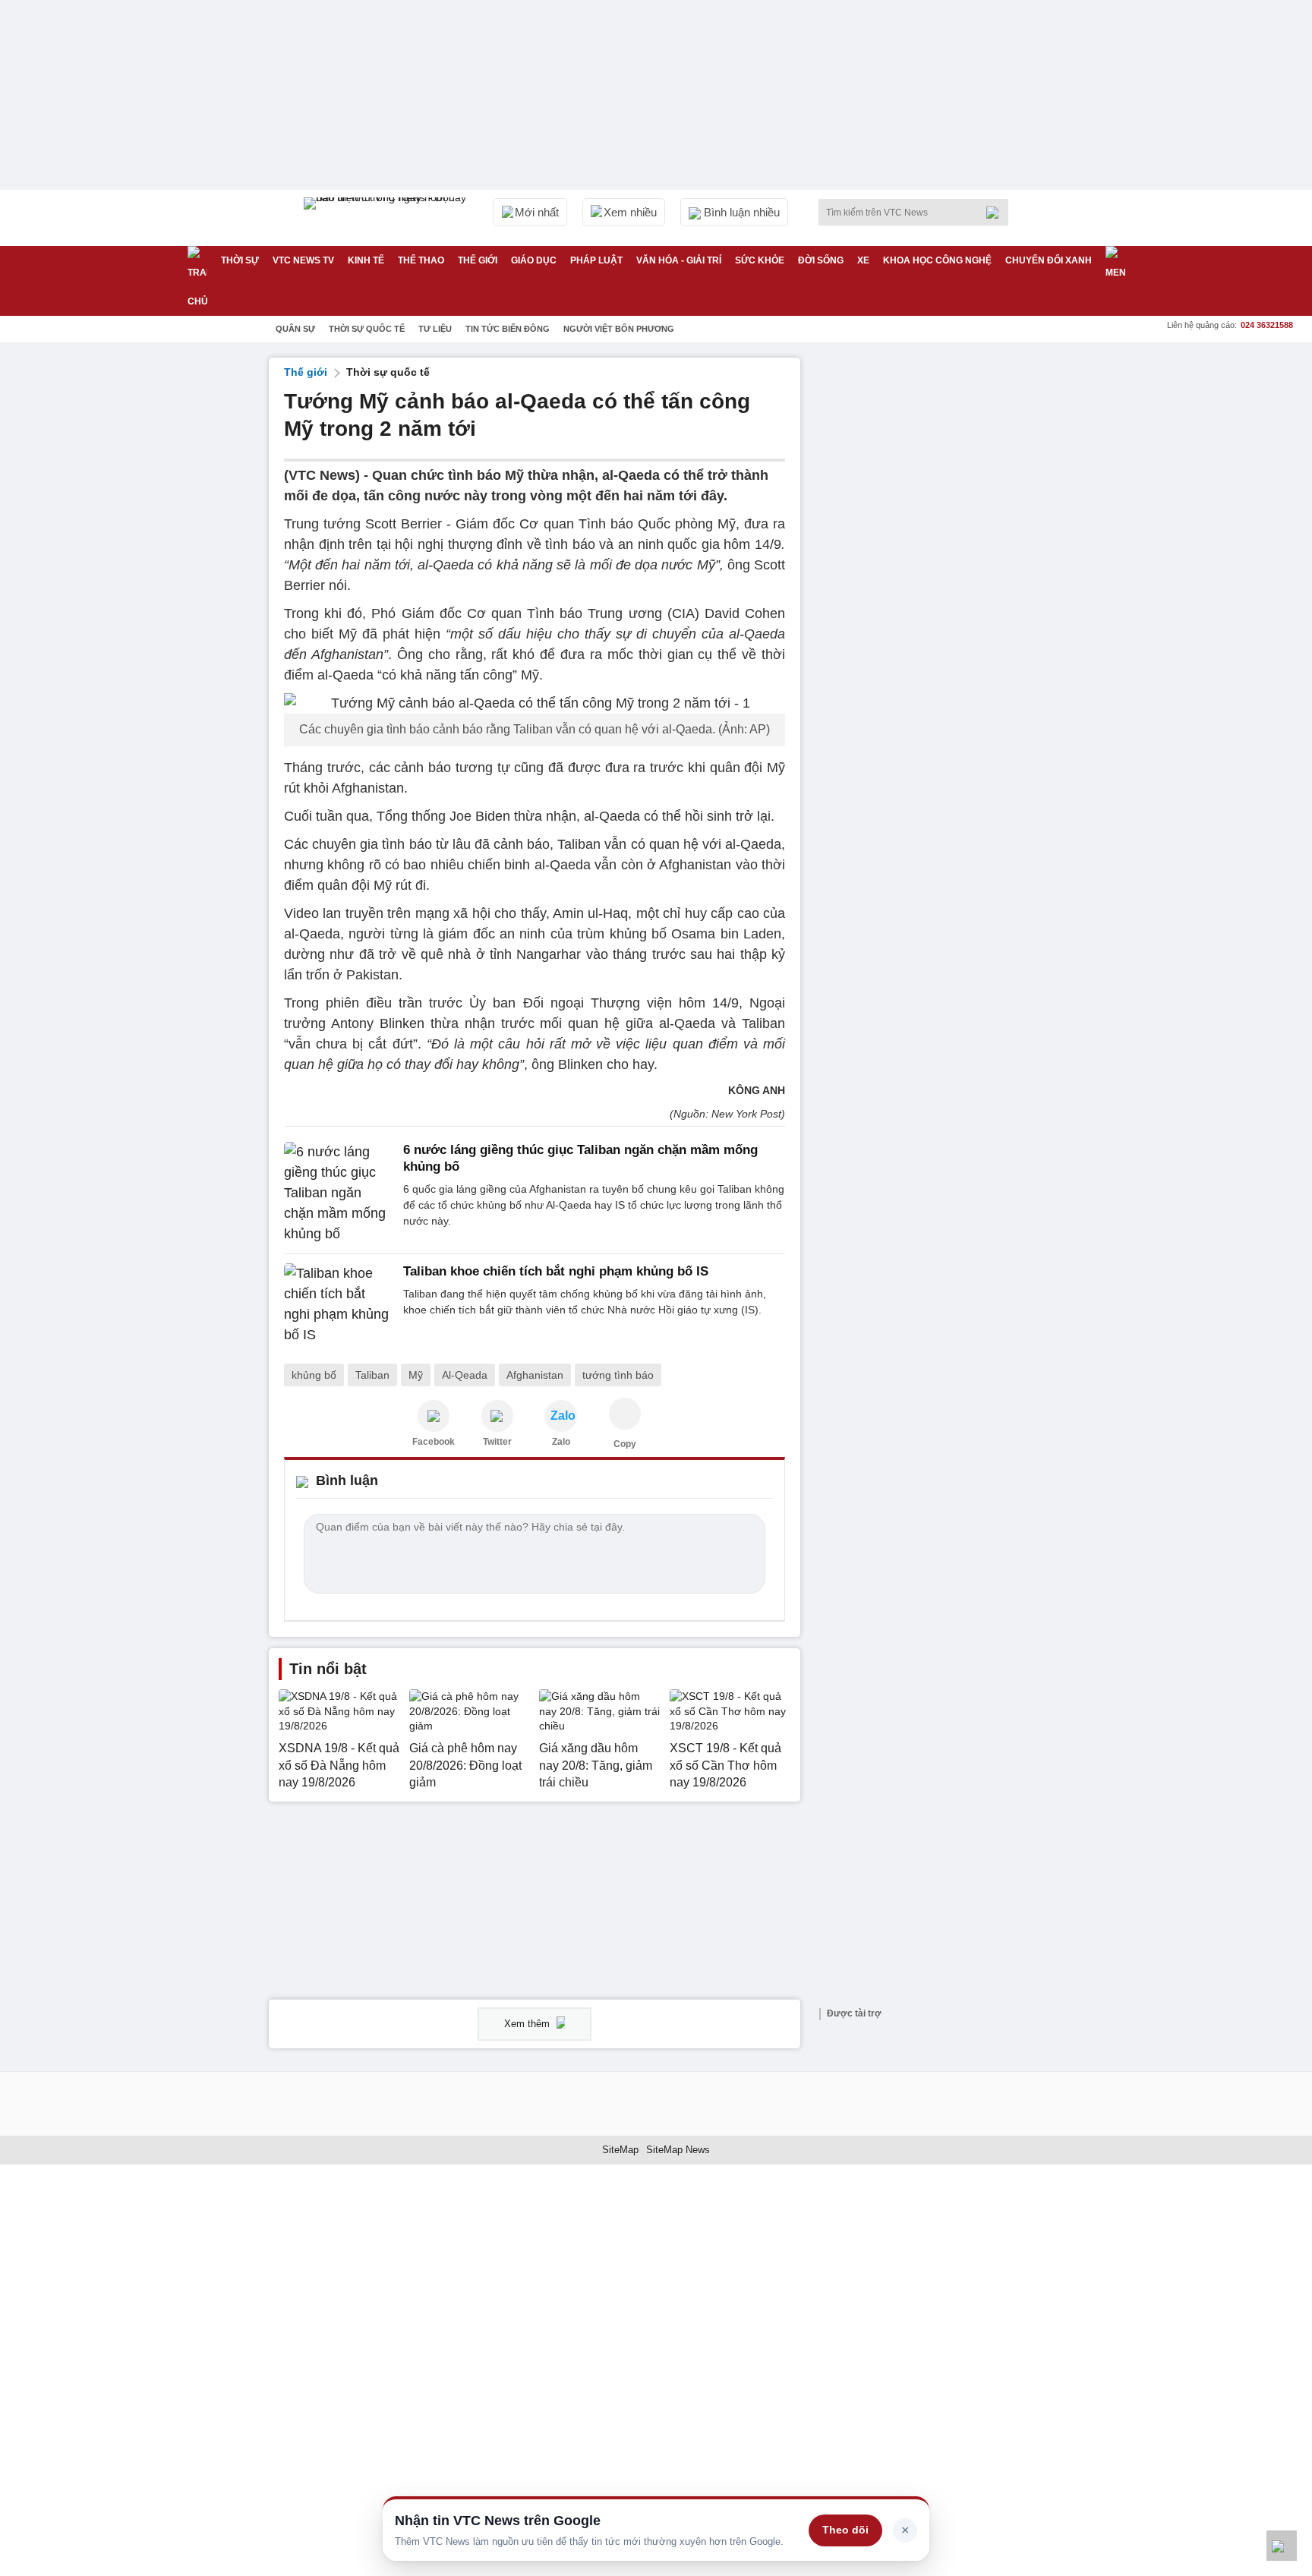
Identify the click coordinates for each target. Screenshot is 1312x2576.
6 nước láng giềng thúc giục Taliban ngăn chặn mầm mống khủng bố (580, 1158)
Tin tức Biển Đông (508, 329)
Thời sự (240, 260)
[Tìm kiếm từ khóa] (997, 213)
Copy (625, 1444)
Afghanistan (535, 1375)
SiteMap (620, 2150)
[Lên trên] (1282, 2546)
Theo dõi (845, 2530)
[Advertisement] (929, 585)
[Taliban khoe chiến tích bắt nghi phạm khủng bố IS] (339, 1304)
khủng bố (314, 1375)
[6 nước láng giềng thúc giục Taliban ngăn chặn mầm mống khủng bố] (339, 1193)
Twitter (497, 1442)
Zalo (561, 1442)
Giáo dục (534, 260)
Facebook (434, 1442)
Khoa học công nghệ (937, 260)
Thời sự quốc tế (367, 329)
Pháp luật (596, 260)
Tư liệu (435, 329)
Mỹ (416, 1375)
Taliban (372, 1375)
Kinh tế (366, 260)
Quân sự (295, 329)
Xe (863, 260)
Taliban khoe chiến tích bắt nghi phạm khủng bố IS (556, 1271)
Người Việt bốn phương (619, 329)
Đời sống (821, 260)
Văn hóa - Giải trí (679, 260)
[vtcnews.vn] (434, 1416)
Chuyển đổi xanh (1049, 260)
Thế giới (478, 260)
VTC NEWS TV (303, 260)
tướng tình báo (618, 1375)
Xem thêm (528, 2024)
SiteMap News (678, 2150)
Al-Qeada (465, 1375)
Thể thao (421, 260)
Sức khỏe (760, 260)
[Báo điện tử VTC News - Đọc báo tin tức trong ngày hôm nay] (387, 218)
